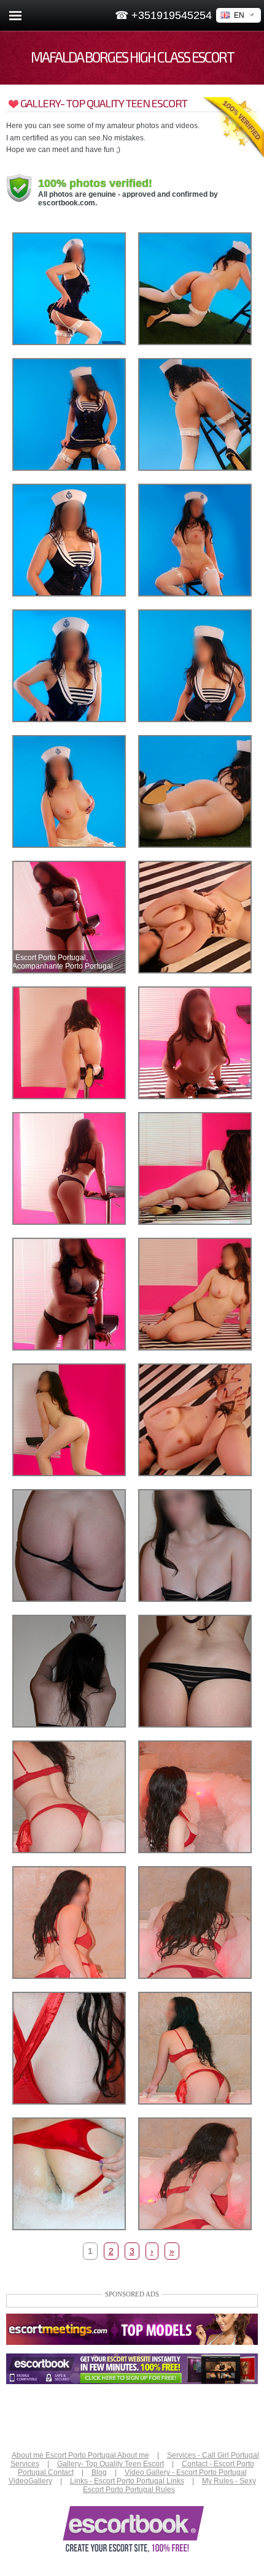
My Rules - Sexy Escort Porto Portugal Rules (169, 2485)
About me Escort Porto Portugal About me (80, 2455)
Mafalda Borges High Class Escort (132, 57)
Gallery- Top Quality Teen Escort (111, 2464)
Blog (99, 2472)
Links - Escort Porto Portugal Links (127, 2481)
